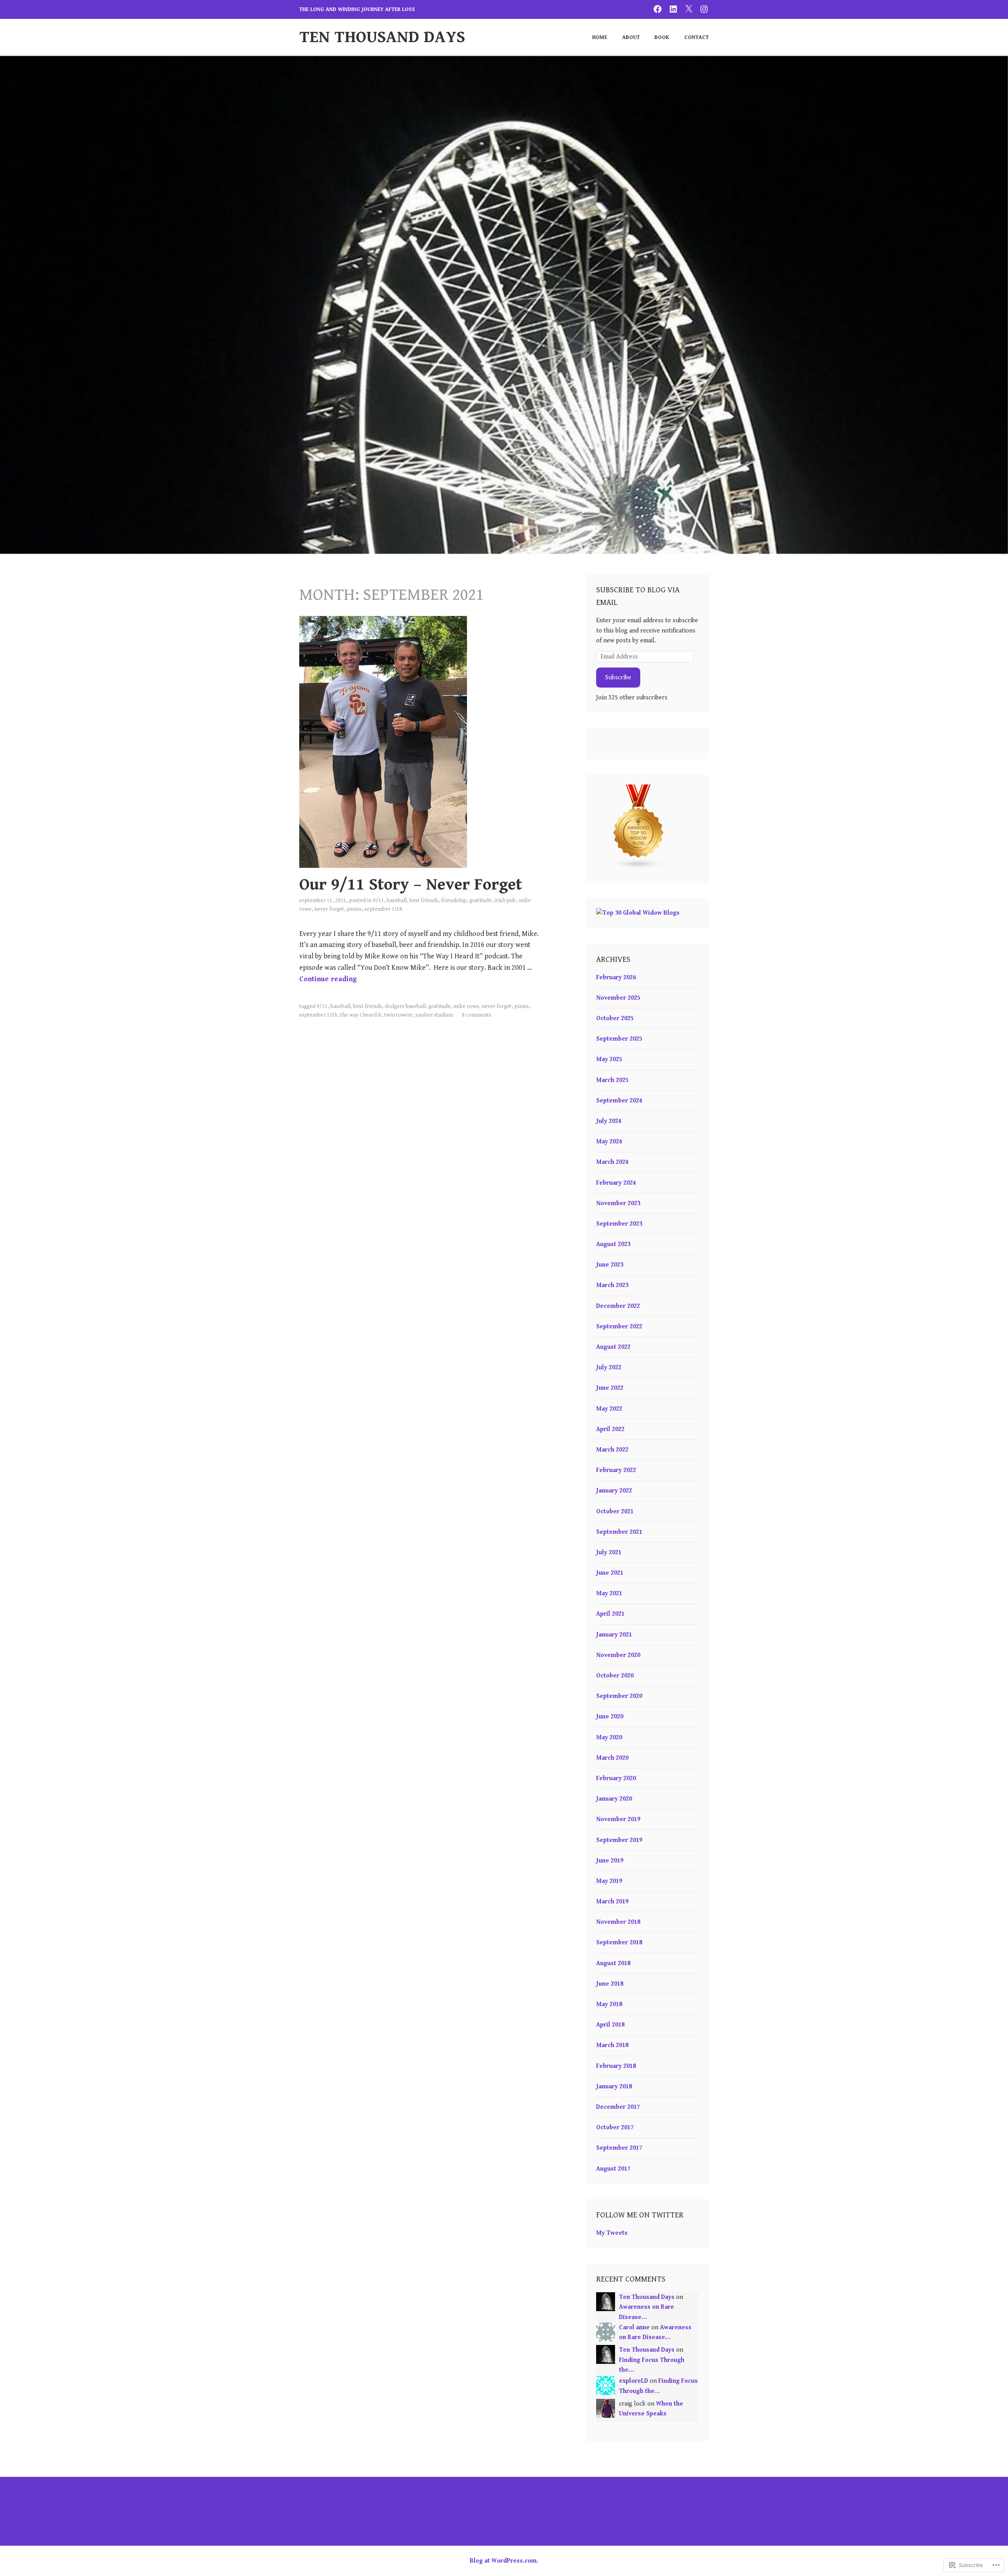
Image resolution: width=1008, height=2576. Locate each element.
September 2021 (619, 1532)
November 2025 (618, 998)
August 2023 (613, 1244)
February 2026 (616, 977)
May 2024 (609, 1142)
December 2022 (618, 1306)
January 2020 (614, 1799)
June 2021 (610, 1573)
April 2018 (610, 2025)
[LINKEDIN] (673, 9)
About (631, 37)
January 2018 (614, 2087)
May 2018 (609, 2004)
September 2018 (619, 1943)
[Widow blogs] (639, 868)
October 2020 (615, 1676)
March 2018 (612, 2045)
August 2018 (613, 1963)
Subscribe (618, 678)
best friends (424, 901)
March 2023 (612, 1285)
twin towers (398, 1015)
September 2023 (619, 1224)
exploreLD (634, 2381)
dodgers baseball (405, 1006)
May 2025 (609, 1059)
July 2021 (609, 1552)
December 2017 (618, 2107)
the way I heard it (361, 1015)
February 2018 (616, 2066)
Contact (697, 37)
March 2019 (612, 1902)
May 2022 (609, 1409)
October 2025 (615, 1018)
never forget (329, 909)
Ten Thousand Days (382, 37)
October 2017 (615, 2128)
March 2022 (612, 1450)
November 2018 (618, 1922)
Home (600, 37)
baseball (397, 901)
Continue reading (328, 979)
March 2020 (612, 1758)
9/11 (378, 901)
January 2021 (614, 1635)
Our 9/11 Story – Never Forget (411, 885)
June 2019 (610, 1861)
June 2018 (610, 1984)
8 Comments (477, 1015)
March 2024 (612, 1162)
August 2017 (613, 2169)
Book (662, 37)
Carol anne (634, 2327)
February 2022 (616, 1470)
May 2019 (609, 1881)
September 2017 (619, 2148)
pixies (354, 909)
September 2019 (619, 1840)
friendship (454, 901)
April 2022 (610, 1429)
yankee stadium (434, 1015)
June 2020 (610, 1717)
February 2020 (616, 1778)
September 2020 (619, 1696)
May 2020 (609, 1737)
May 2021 (609, 1593)
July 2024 (609, 1121)
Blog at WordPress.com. (504, 2561)
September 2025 (619, 1039)
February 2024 (616, 1183)
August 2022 (613, 1347)
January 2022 (614, 1491)
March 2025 (612, 1080)
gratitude (480, 901)
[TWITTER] (689, 9)
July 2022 (609, 1368)
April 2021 (610, 1614)
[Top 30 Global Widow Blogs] (638, 913)
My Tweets (612, 2233)
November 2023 (618, 1203)
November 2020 (618, 1655)
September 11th (383, 909)
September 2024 (619, 1101)
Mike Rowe (466, 1006)
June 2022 (610, 1388)
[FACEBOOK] (658, 9)
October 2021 (615, 1512)
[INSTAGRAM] (704, 9)
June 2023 (610, 1265)
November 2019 (618, 1819)
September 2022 (619, 1327)
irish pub (505, 901)
